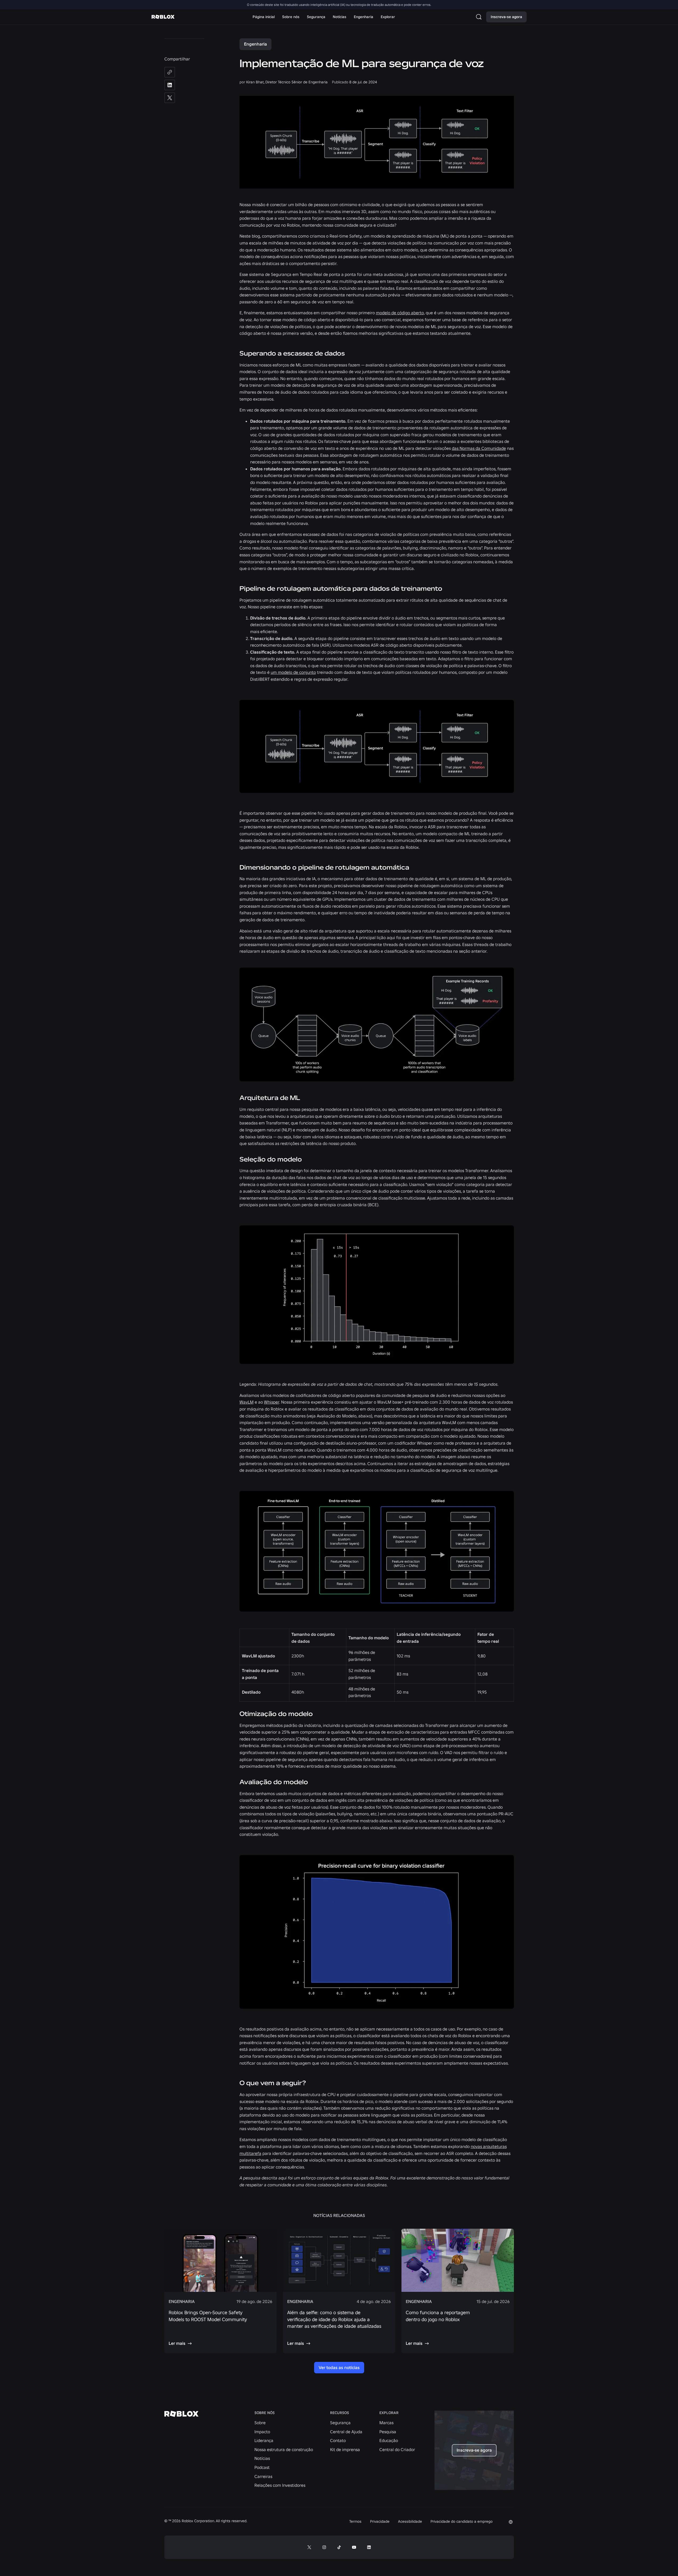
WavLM (247, 1402)
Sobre (260, 2423)
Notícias (262, 2458)
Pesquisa (388, 2432)
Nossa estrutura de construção (284, 2449)
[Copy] (170, 72)
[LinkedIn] (170, 85)
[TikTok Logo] (339, 2547)
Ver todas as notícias (339, 2367)
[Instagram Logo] (324, 2547)
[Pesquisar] (480, 17)
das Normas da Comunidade (479, 448)
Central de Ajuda (346, 2432)
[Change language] (511, 2522)
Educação (389, 2440)
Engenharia (255, 44)
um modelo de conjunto (293, 672)
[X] (170, 98)
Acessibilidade (410, 2521)
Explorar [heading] (389, 2413)
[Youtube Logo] (354, 2547)
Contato (338, 2440)
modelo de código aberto (400, 313)
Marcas (386, 2423)
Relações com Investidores (280, 2485)
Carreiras (263, 2476)
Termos (355, 2521)
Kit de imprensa (345, 2449)
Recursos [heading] (340, 2413)
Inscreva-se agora (506, 17)
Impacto (262, 2432)
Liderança (264, 2440)
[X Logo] (309, 2547)
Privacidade (380, 2521)
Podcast (262, 2467)
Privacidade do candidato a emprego (462, 2521)
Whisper (272, 1402)
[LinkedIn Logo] (369, 2547)
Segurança (340, 2423)
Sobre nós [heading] (265, 2413)
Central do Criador (397, 2449)
